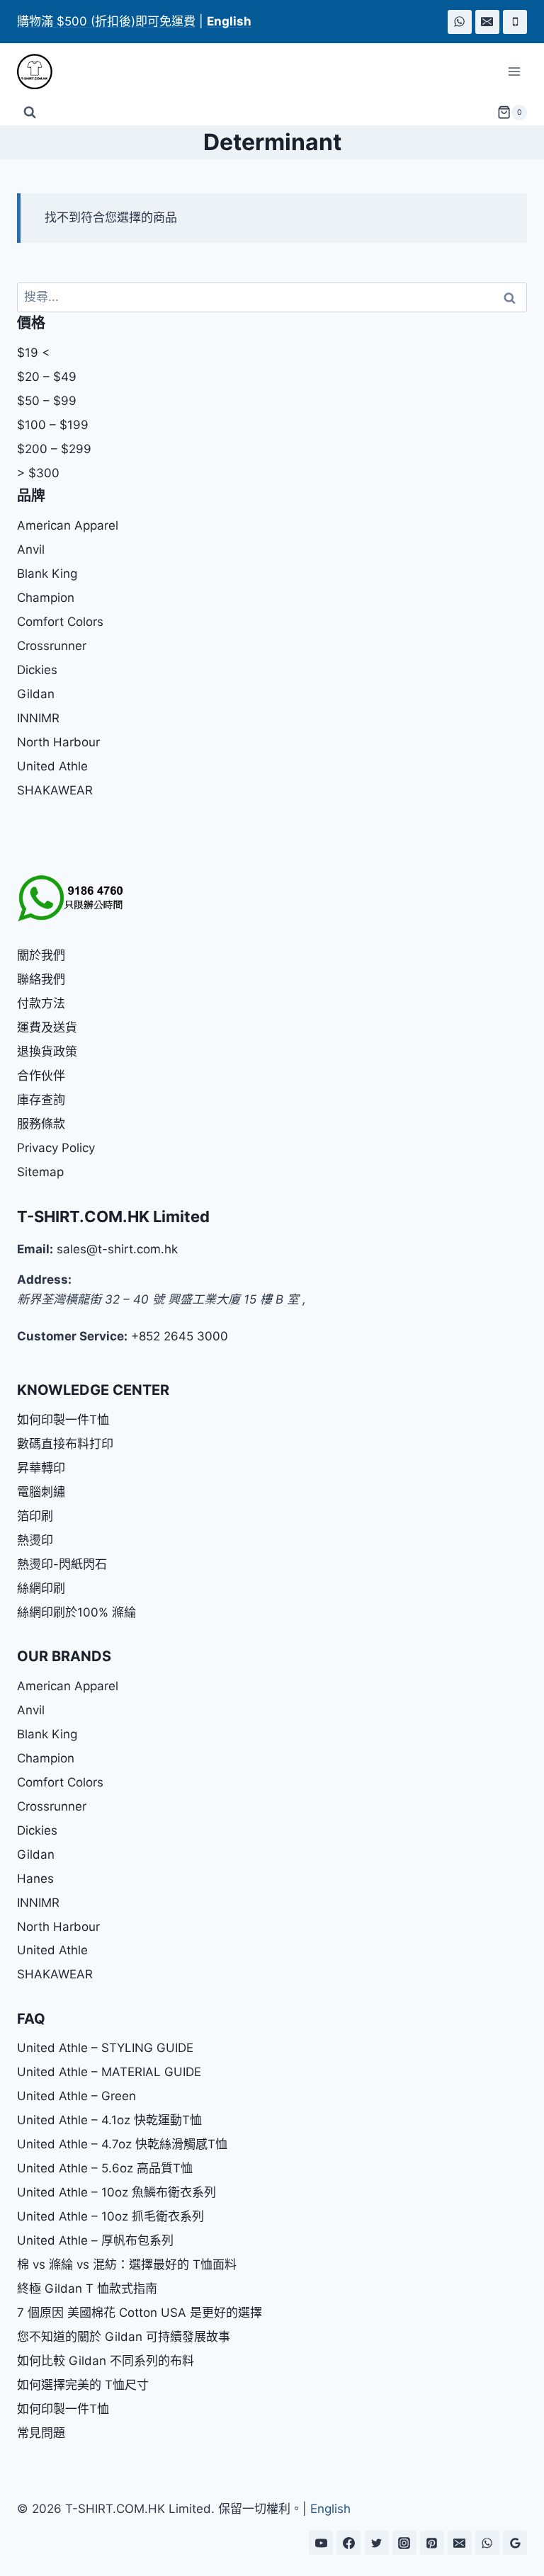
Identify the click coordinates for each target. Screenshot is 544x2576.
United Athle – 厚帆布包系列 (95, 2240)
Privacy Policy (56, 1148)
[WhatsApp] (460, 22)
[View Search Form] (30, 113)
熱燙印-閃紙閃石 (62, 1564)
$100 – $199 (53, 425)
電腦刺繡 (41, 1492)
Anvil (31, 549)
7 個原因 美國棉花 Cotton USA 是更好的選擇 (140, 2313)
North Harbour (58, 742)
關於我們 (41, 955)
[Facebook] (348, 2543)
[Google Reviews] (515, 2543)
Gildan (36, 694)
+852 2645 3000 (180, 1336)
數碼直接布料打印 (65, 1444)
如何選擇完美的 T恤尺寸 (83, 2385)
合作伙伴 (41, 1076)
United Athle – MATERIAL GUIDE (109, 2072)
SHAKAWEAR (55, 790)
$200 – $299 (54, 449)
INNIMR (38, 718)
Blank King (47, 574)
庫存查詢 (41, 1100)
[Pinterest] (432, 2543)
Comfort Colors (60, 622)
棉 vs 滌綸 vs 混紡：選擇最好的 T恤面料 (127, 2264)
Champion (46, 598)
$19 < (33, 353)
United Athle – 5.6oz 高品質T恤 (105, 2168)
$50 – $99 (47, 401)
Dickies (37, 670)
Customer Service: (72, 1336)
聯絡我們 (41, 979)
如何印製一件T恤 (63, 1420)
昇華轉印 (41, 1468)
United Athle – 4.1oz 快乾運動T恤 (109, 2120)
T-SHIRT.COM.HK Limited (113, 1216)
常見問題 (41, 2433)
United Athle (52, 766)
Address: (44, 1280)
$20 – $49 (47, 377)
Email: (35, 1249)
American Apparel (68, 525)
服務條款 (41, 1124)
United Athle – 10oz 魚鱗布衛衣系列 (117, 2192)
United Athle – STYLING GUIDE (105, 2048)
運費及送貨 (47, 1027)
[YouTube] (321, 2543)
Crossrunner (52, 646)
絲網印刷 (41, 1588)
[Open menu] (514, 72)
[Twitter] (377, 2543)
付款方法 (41, 1003)
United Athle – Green (76, 2096)
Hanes (35, 1879)
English (330, 2509)
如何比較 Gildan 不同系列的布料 (106, 2361)
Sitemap (40, 1172)
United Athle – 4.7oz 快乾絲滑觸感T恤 (122, 2144)
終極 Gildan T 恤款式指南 (87, 2289)
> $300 (38, 473)
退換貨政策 (47, 1052)
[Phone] (515, 22)
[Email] (487, 22)
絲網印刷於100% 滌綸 (76, 1612)
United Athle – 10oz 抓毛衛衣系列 (110, 2216)
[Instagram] (404, 2543)
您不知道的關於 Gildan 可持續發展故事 (124, 2337)
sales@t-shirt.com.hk (117, 1249)
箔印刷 (35, 1516)
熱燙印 (35, 1540)
